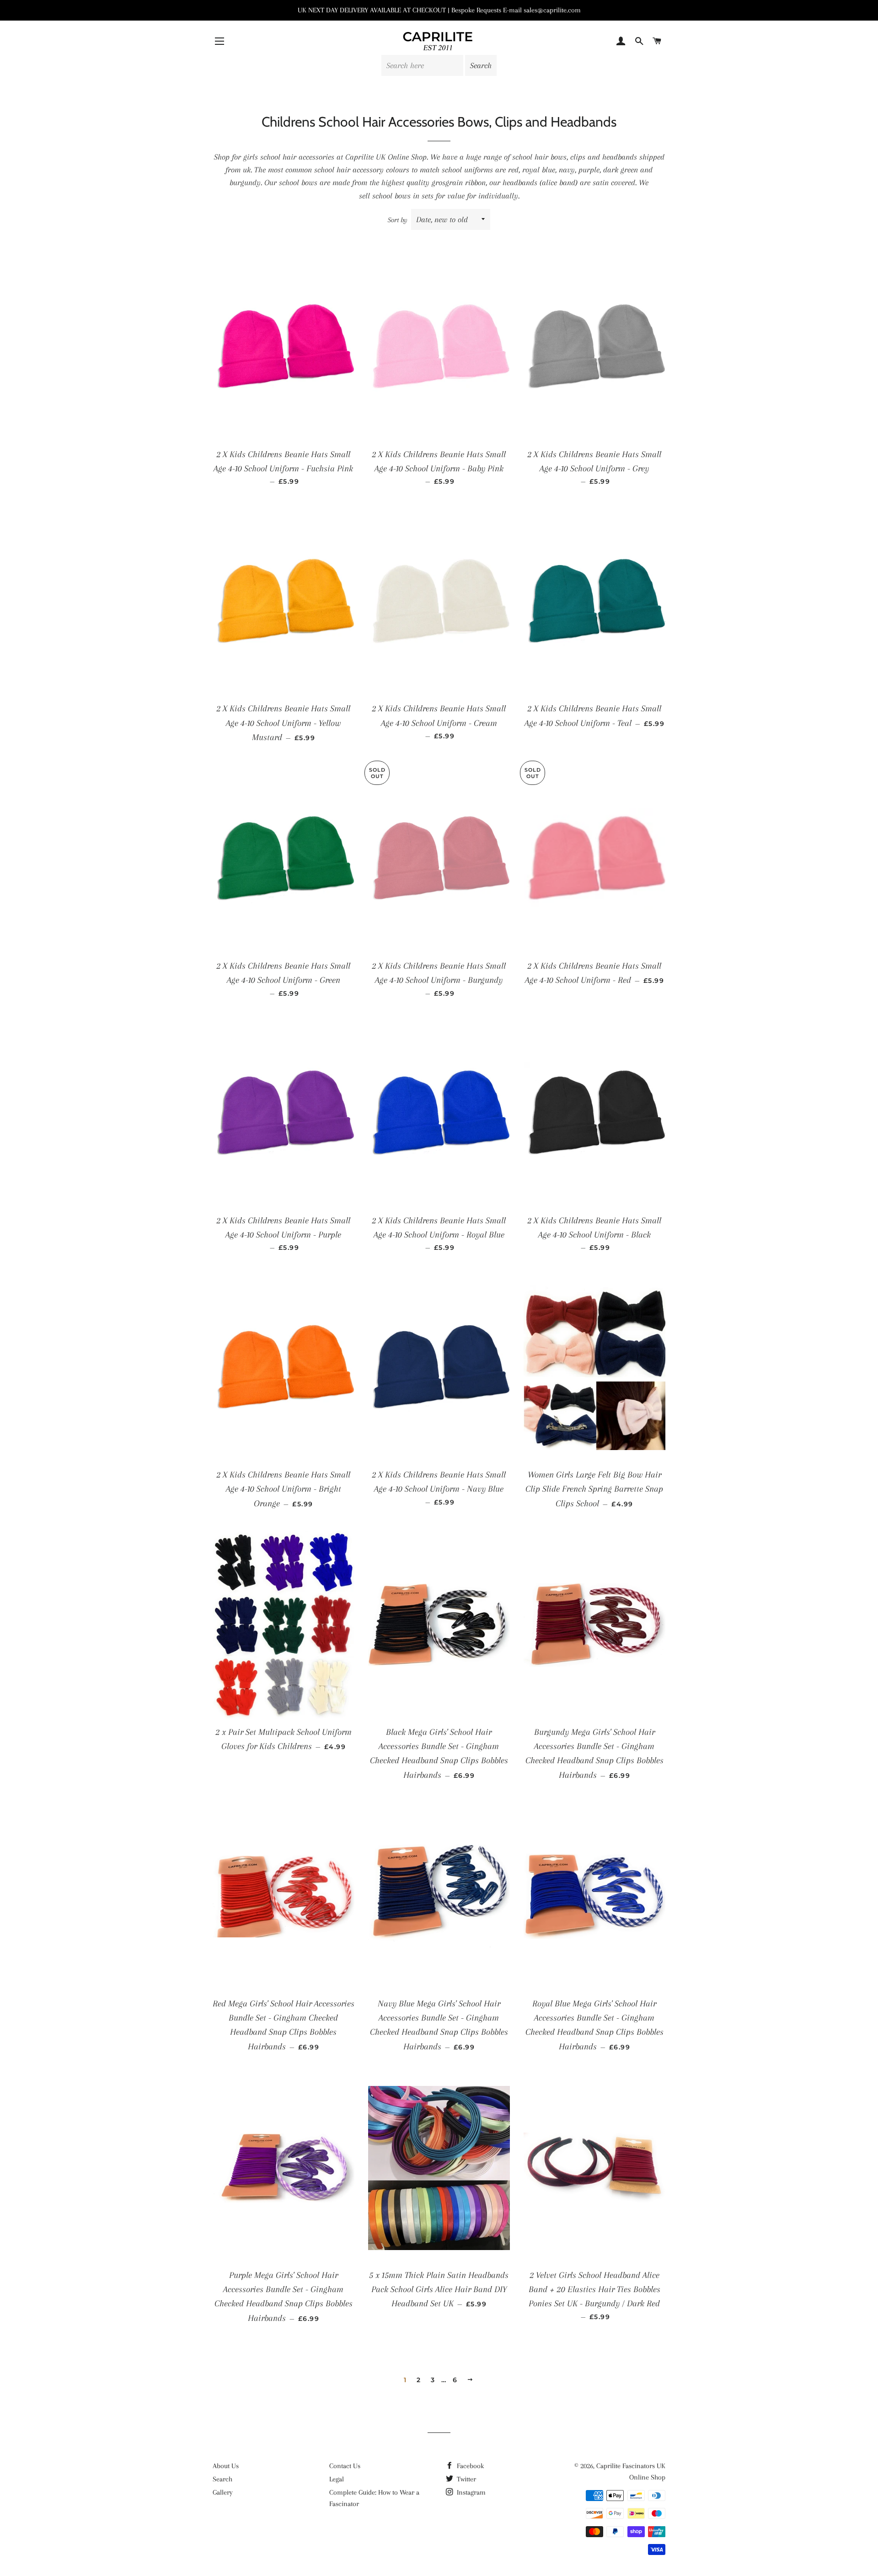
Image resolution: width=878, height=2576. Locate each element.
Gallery (223, 2492)
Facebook (469, 2466)
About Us (226, 2466)
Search (222, 2479)
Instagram (470, 2492)
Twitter (466, 2479)
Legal (337, 2479)
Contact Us (345, 2466)
